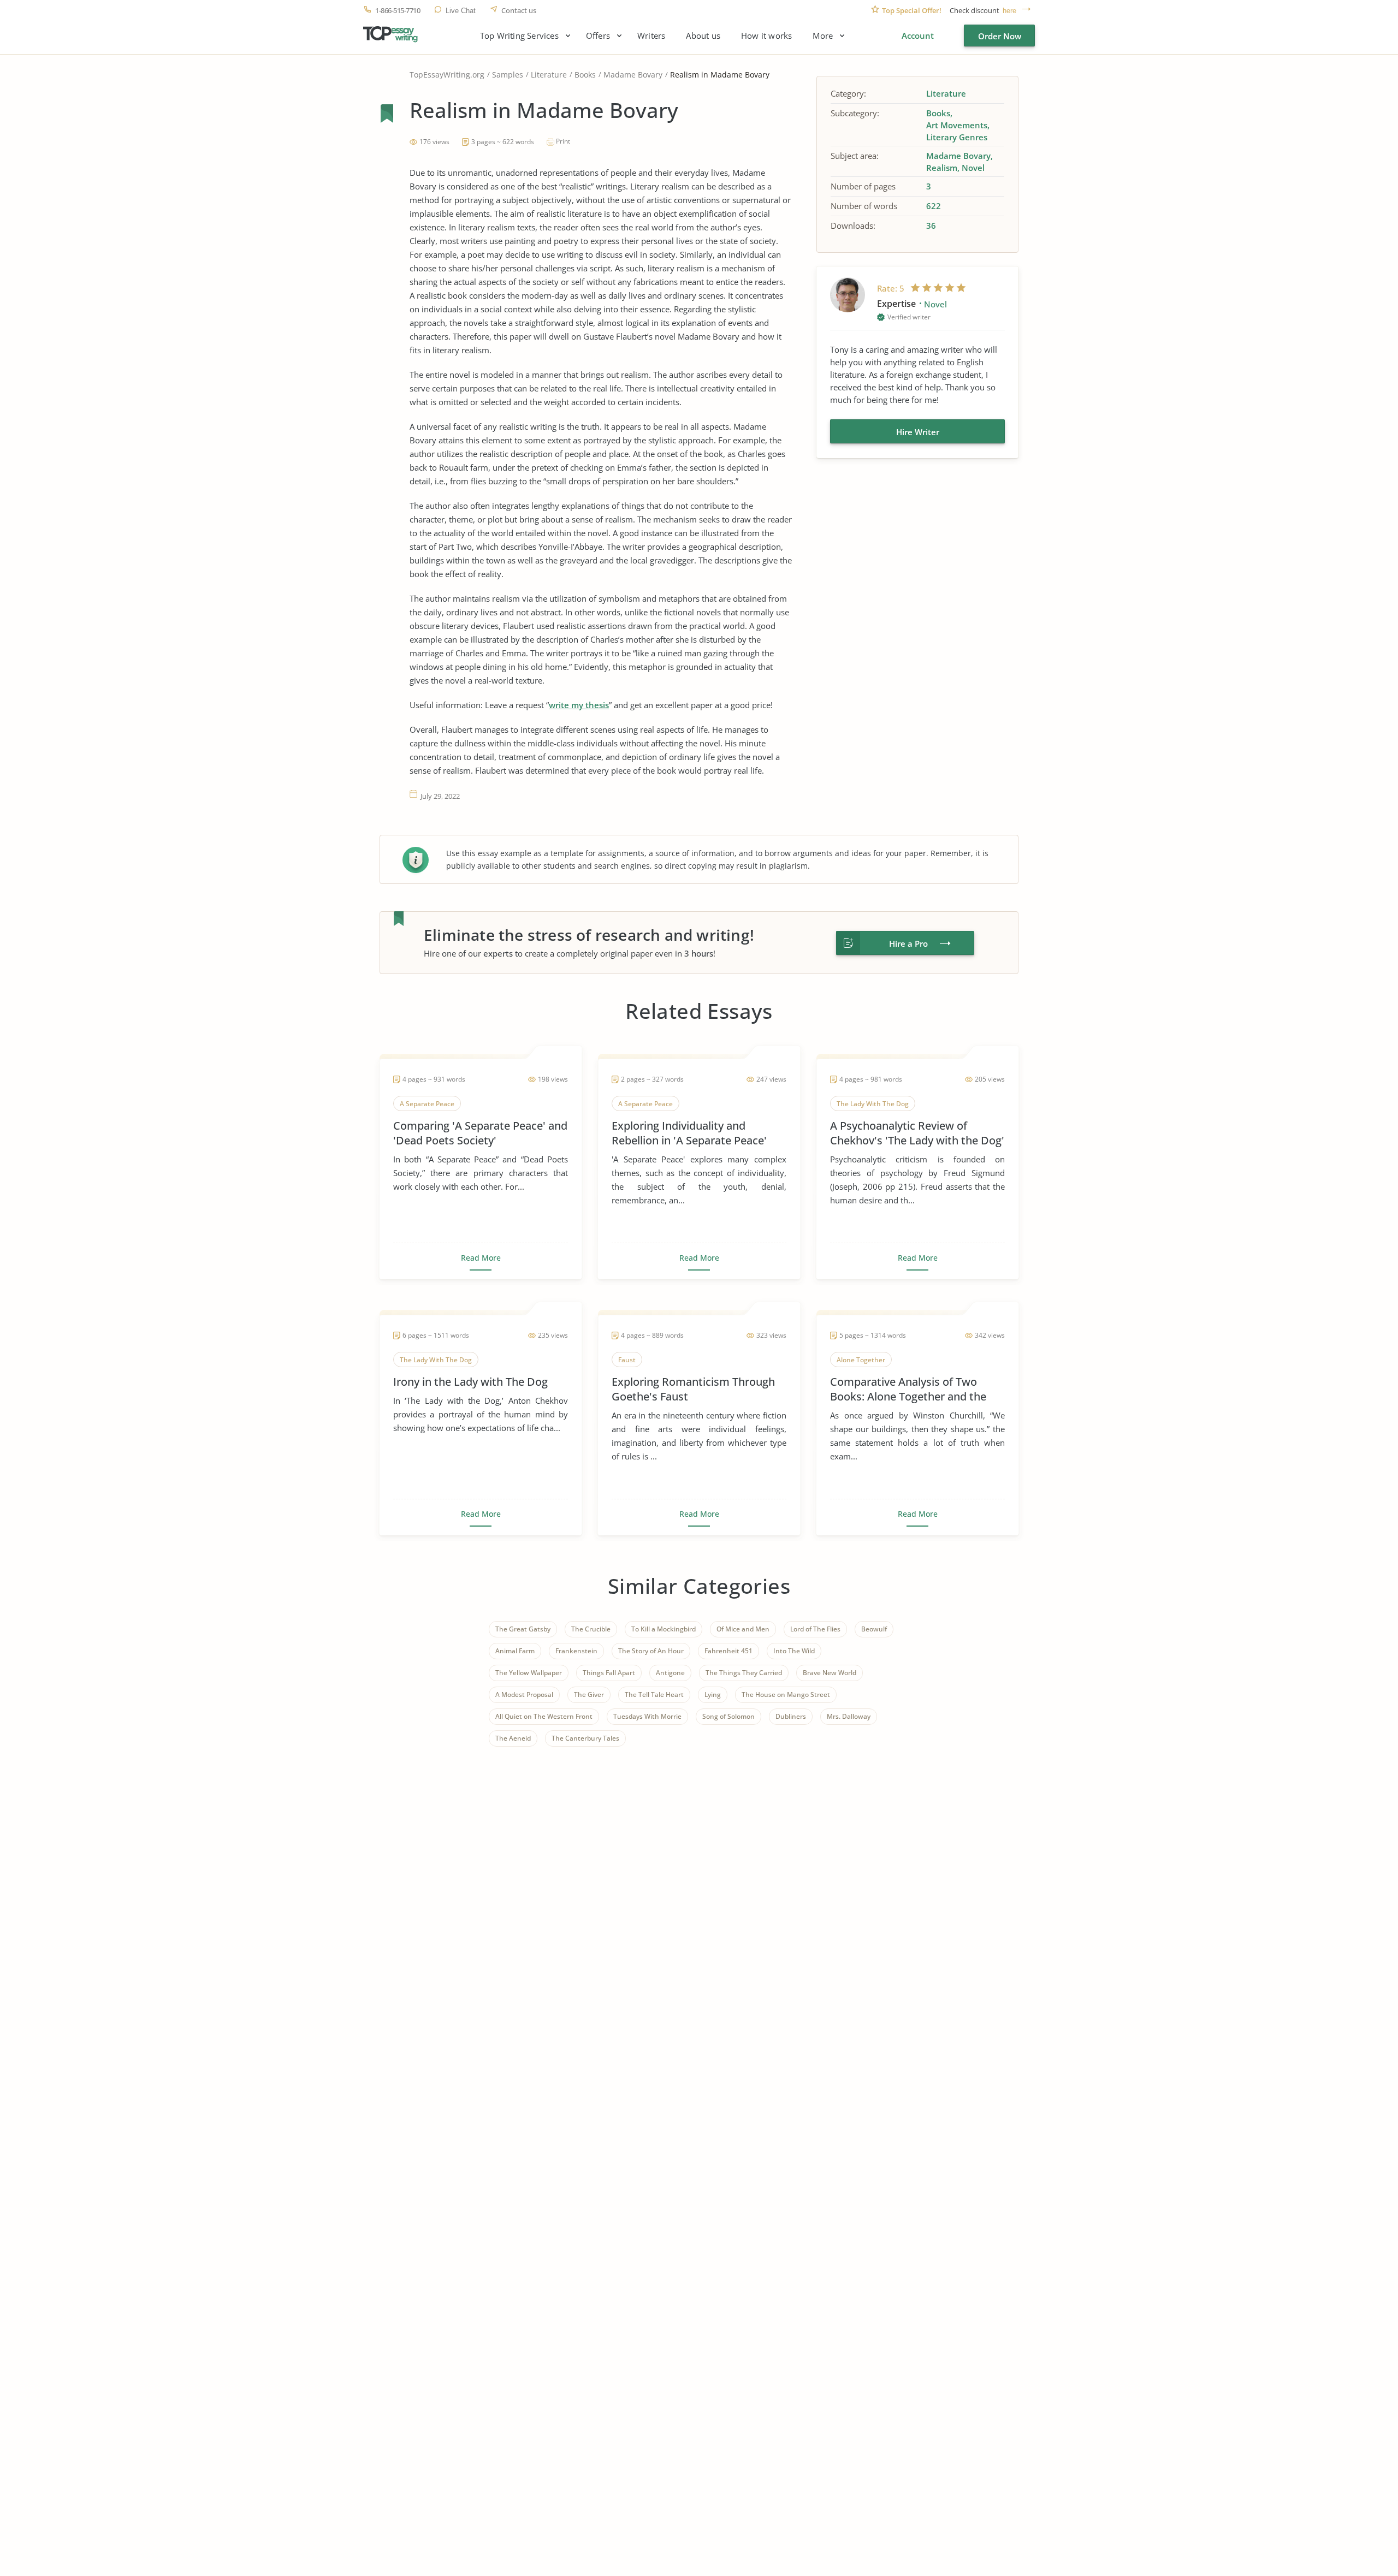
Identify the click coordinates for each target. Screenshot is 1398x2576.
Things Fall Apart (609, 1673)
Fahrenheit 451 (728, 1651)
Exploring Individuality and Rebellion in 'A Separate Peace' (689, 1133)
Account (918, 35)
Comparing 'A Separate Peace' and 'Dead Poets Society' (480, 1133)
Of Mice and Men (743, 1629)
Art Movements (957, 125)
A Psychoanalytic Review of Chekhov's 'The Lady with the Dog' (917, 1133)
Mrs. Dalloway (849, 1716)
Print (563, 141)
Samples (508, 75)
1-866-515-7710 (398, 11)
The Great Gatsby (523, 1629)
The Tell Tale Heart (654, 1694)
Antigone (670, 1673)
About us (703, 36)
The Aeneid (513, 1738)
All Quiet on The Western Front (544, 1716)
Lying (713, 1694)
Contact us (519, 11)
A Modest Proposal (524, 1694)
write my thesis (579, 705)
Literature (549, 75)
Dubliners (791, 1716)
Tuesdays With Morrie (647, 1716)
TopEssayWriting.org (447, 75)
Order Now (1000, 36)
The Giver (589, 1694)
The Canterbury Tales (585, 1738)
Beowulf (874, 1629)
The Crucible (591, 1629)
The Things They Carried (744, 1673)
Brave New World (830, 1673)
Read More (481, 1258)
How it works (766, 36)
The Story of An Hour (651, 1651)
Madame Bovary (633, 75)
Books (585, 75)
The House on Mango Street (786, 1694)
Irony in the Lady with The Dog (470, 1382)
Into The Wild (794, 1651)
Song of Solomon (728, 1716)
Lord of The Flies (815, 1629)
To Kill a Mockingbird (664, 1629)
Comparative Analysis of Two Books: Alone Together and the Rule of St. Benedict (908, 1389)
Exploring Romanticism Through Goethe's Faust (693, 1389)
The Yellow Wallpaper (529, 1673)
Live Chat (461, 11)
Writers (651, 36)
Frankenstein (576, 1651)
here (1009, 11)
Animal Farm (515, 1651)
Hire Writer (918, 432)
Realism (942, 168)
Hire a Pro (908, 943)
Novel (973, 168)
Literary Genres (957, 137)
